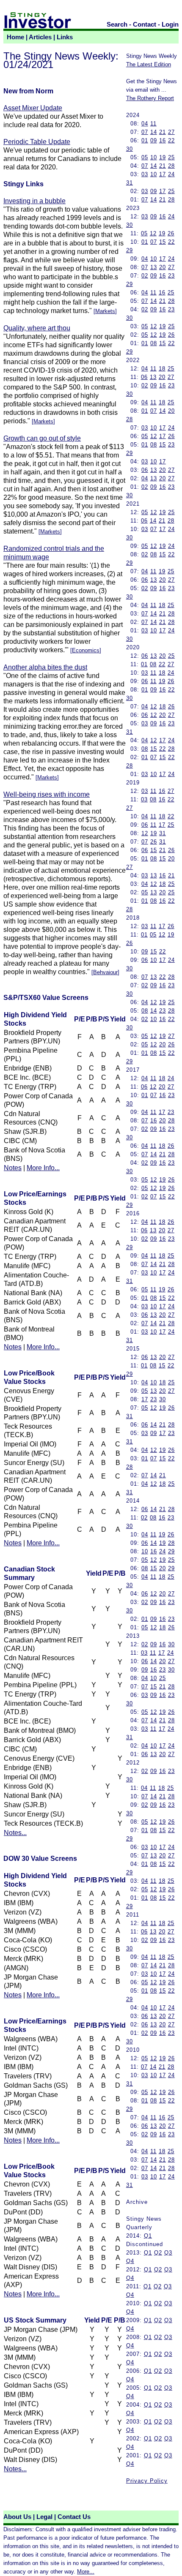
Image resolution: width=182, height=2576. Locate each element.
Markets (105, 311)
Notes (13, 1168)
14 (154, 132)
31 (130, 183)
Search (117, 25)
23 (171, 276)
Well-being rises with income (47, 794)
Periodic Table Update (37, 142)
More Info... (43, 1168)
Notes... (15, 1833)
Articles (40, 37)
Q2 (158, 2253)
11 (153, 124)
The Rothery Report (150, 98)
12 (153, 233)
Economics (86, 650)
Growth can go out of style (42, 438)
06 (144, 377)
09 (154, 140)
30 (130, 149)
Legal (44, 2517)
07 (145, 132)
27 (171, 132)
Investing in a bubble (34, 201)
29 (130, 250)
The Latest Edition (149, 64)
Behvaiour (105, 972)
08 (154, 343)
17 (163, 174)
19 (163, 157)
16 (163, 140)
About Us (17, 2517)
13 (154, 267)
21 (163, 132)
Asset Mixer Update (33, 108)
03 (145, 174)
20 (163, 267)
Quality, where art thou (37, 328)
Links (65, 37)
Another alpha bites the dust (45, 667)
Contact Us (74, 2517)
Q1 (148, 2236)
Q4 (130, 2261)
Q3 (168, 2253)
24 (171, 174)
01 (145, 140)
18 (162, 369)
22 (171, 140)
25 (171, 157)
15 (163, 242)
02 (145, 276)
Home (15, 37)
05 (145, 157)
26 (171, 233)
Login (170, 25)
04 (145, 124)
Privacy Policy (147, 2481)
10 (154, 157)
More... (86, 2572)
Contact (145, 25)
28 (171, 166)
